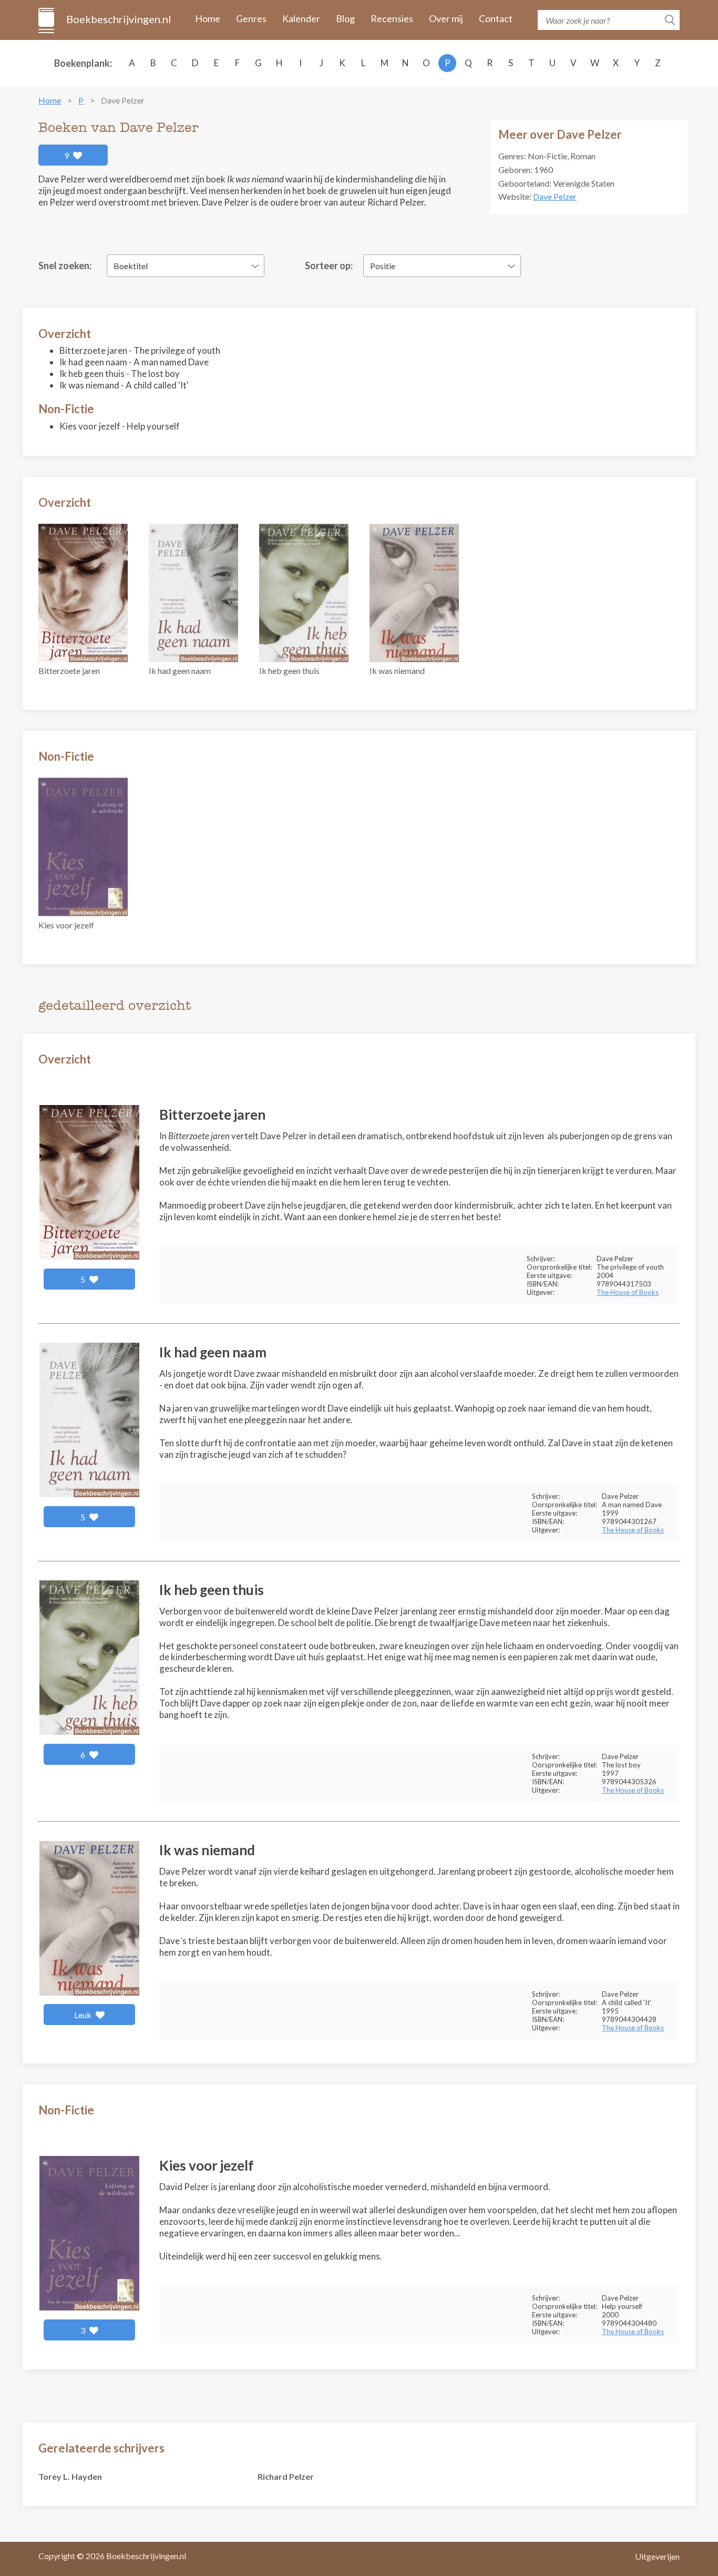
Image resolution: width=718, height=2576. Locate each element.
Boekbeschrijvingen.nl (118, 19)
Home (208, 18)
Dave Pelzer (555, 196)
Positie (383, 266)
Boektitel (131, 266)
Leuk (84, 2015)
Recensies (392, 18)
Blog (345, 18)
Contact (496, 18)
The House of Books (628, 1292)
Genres (251, 18)
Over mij (446, 18)
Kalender (301, 18)
